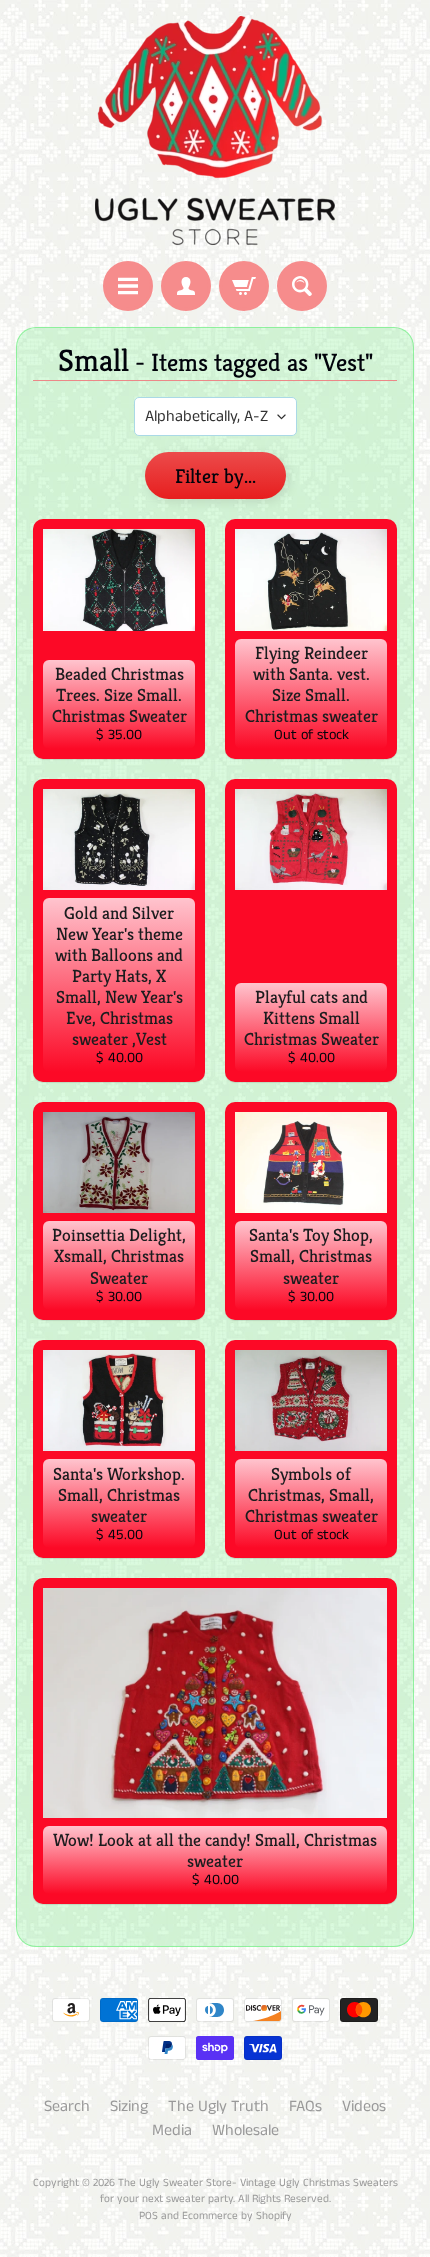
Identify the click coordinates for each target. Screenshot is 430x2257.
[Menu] (128, 286)
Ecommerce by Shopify (237, 2216)
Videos (364, 2106)
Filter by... (215, 476)
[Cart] (244, 286)
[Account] (186, 286)
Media (172, 2130)
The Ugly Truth (218, 2106)
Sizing (129, 2106)
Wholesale (245, 2130)
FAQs (305, 2106)
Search (67, 2106)
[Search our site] (302, 286)
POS (148, 2216)
